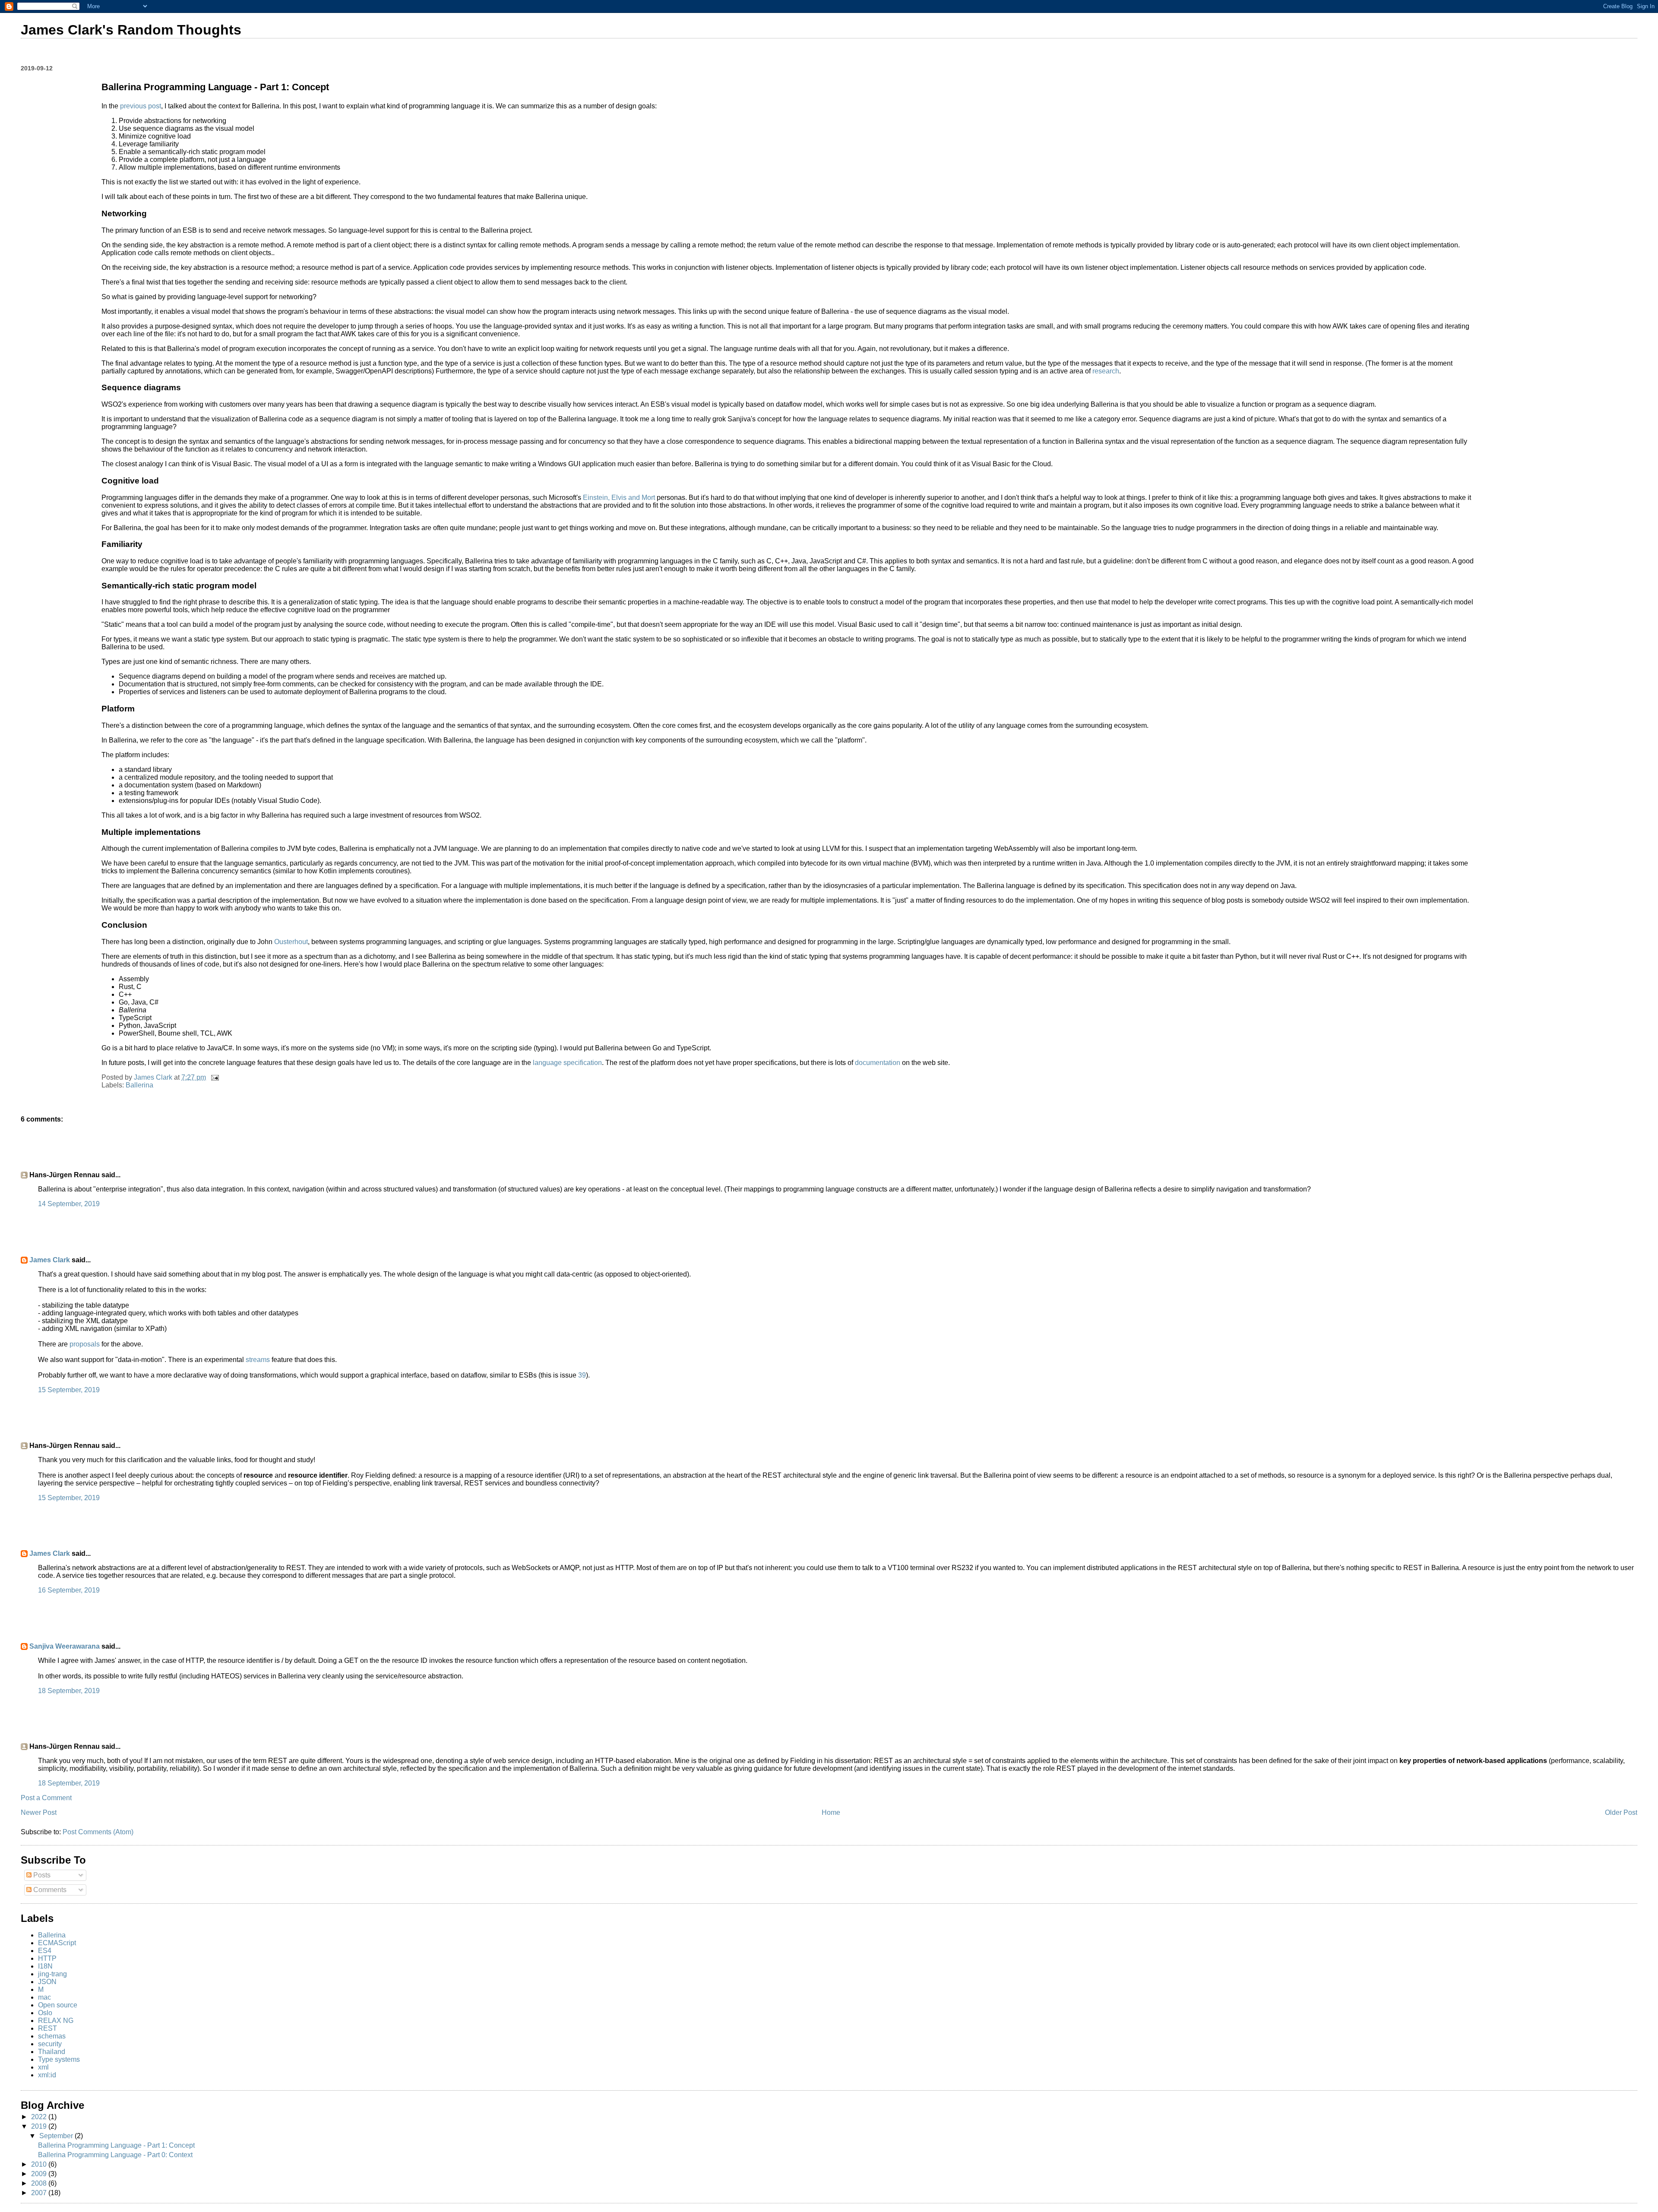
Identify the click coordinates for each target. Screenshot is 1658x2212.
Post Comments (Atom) (98, 1832)
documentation (878, 1063)
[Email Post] (214, 1077)
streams (258, 1360)
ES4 (45, 1951)
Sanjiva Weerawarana (65, 1646)
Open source (58, 2005)
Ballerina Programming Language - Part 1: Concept (116, 2145)
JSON (47, 1982)
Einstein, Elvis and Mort (619, 498)
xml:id (47, 2075)
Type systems (59, 2059)
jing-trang (52, 1974)
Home (831, 1812)
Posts (41, 1875)
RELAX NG (56, 2021)
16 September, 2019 (69, 1590)
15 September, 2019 (69, 1390)
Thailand (52, 2052)
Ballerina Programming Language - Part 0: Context (115, 2155)
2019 (40, 2126)
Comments (49, 1890)
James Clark (50, 1260)
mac (44, 1997)
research (1106, 371)
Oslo (45, 2013)
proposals (85, 1344)
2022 (40, 2117)
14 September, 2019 (69, 1204)
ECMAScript (57, 1943)
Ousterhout (291, 942)
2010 (40, 2164)
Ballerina (139, 1085)
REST (47, 2028)
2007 (40, 2193)
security (50, 2044)
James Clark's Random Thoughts (131, 30)
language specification (567, 1063)
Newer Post (39, 1812)
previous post (141, 106)
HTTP (47, 1958)
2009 (40, 2174)
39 (582, 1375)
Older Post (1621, 1812)
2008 (40, 2183)
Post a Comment (46, 1798)
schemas (52, 2036)
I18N (45, 1966)
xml (43, 2067)
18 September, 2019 (69, 1691)
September (57, 2136)
